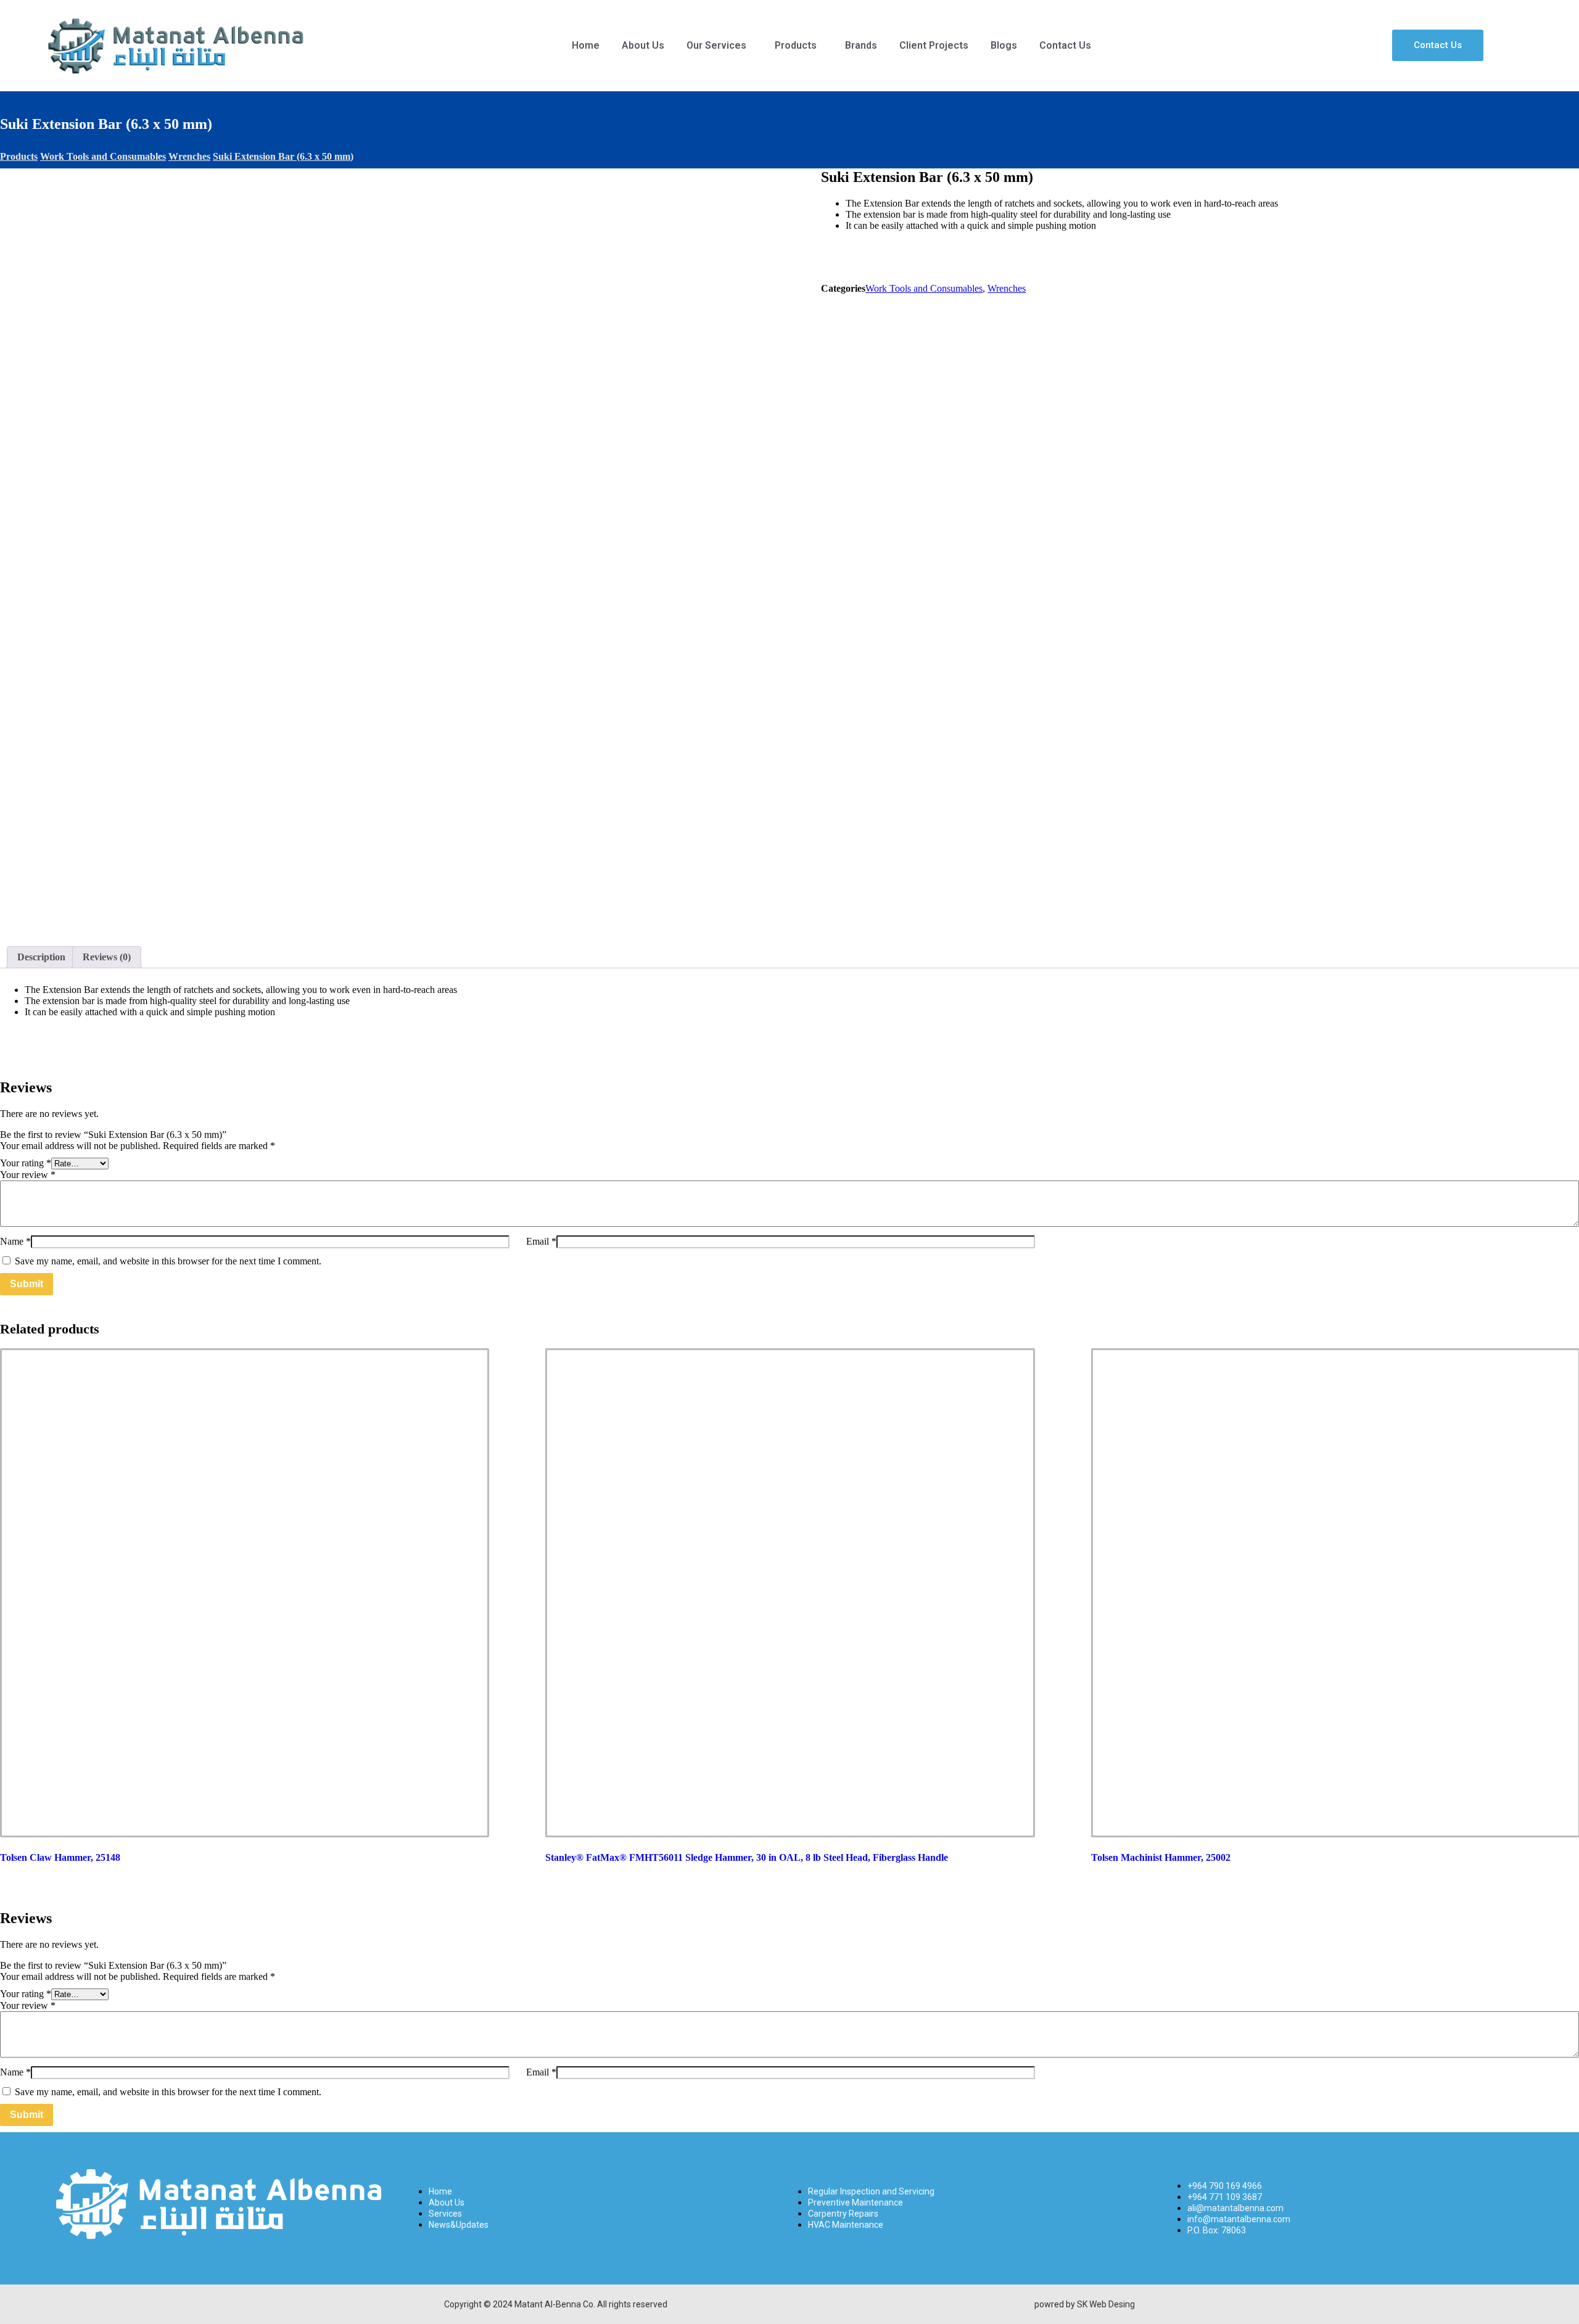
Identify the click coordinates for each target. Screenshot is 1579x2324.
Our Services (716, 45)
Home (586, 45)
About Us (643, 45)
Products (796, 45)
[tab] (41, 957)
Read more (224, 1797)
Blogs (1004, 45)
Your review (28, 1175)
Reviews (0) (107, 957)
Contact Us (1065, 45)
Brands (861, 45)
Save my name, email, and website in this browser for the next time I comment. (168, 1261)
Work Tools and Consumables (924, 288)
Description (41, 957)
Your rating (26, 1163)
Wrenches (1007, 288)
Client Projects (934, 45)
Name (15, 1241)
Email (541, 1241)
